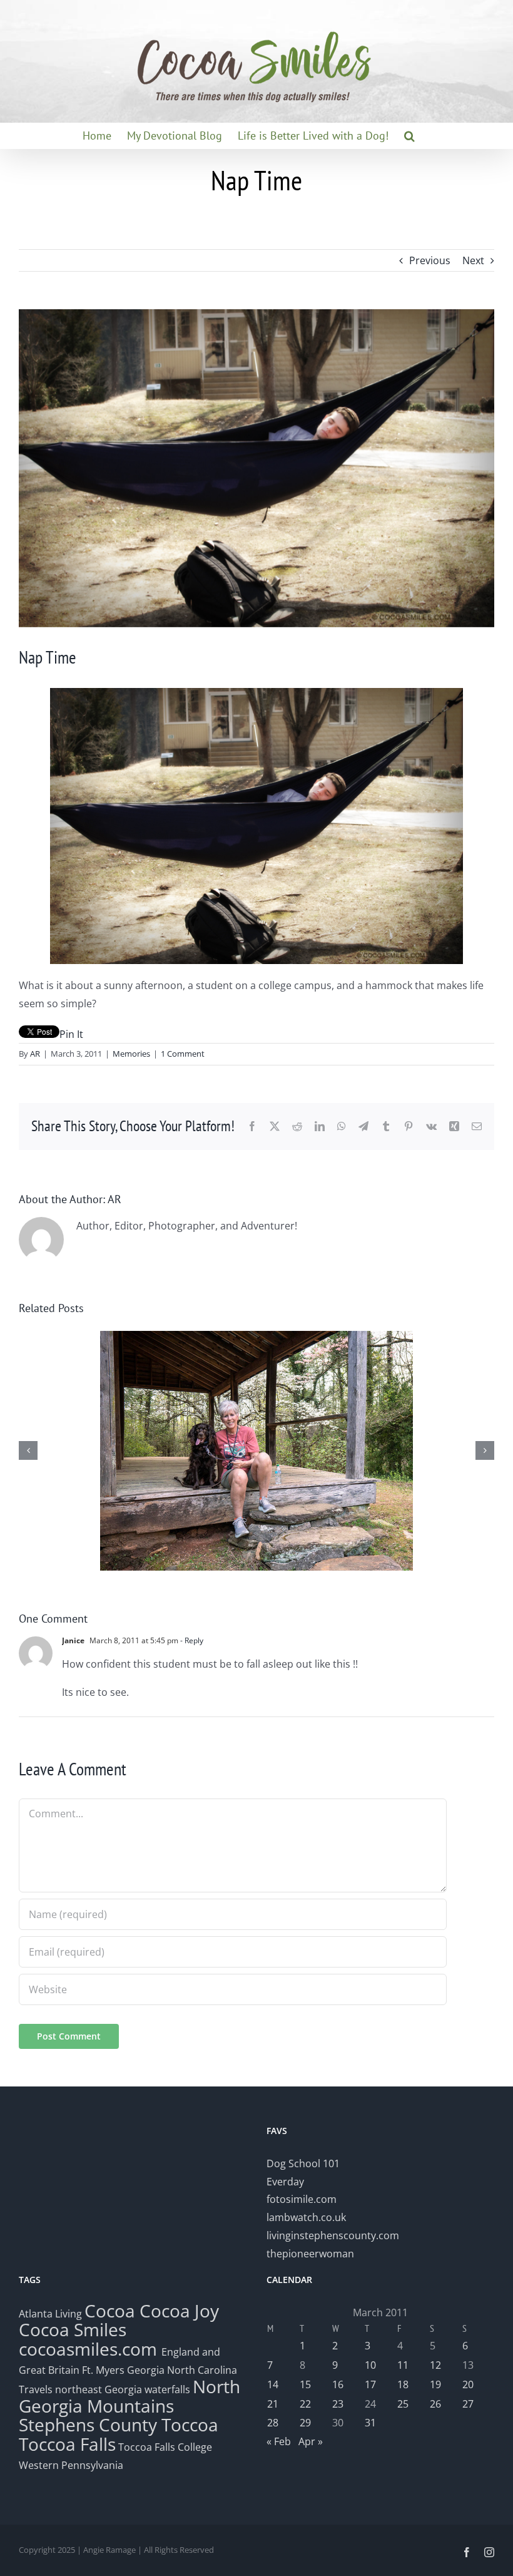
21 (273, 2404)
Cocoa (110, 2311)
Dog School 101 (303, 2163)
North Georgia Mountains (130, 2396)
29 (305, 2423)
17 (370, 2384)
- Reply (191, 1640)
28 (273, 2423)
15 (305, 2384)
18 (403, 2384)
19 (435, 2384)
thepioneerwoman (310, 2254)
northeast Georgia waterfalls (123, 2389)
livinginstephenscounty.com (333, 2235)
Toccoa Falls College (164, 2447)
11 (403, 2365)
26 (435, 2404)
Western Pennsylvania (71, 2465)
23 (338, 2404)
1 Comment (183, 1054)
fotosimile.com (302, 2199)
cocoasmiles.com (90, 2349)
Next (473, 260)
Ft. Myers (103, 2370)
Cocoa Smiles (73, 2329)
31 (370, 2423)
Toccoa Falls (67, 2444)
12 (435, 2365)
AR (35, 1054)
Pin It (71, 1034)
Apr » (311, 2441)
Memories (131, 1054)
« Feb (279, 2441)
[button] (409, 136)
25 (403, 2404)
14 (273, 2384)
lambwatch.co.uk (306, 2217)
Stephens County (88, 2425)
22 (305, 2404)
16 (338, 2384)
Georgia (147, 2370)
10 (370, 2365)
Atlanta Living (50, 2314)
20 (468, 2384)
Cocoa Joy (179, 2311)
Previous (430, 260)
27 (468, 2404)
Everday (285, 2182)
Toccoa (190, 2425)
